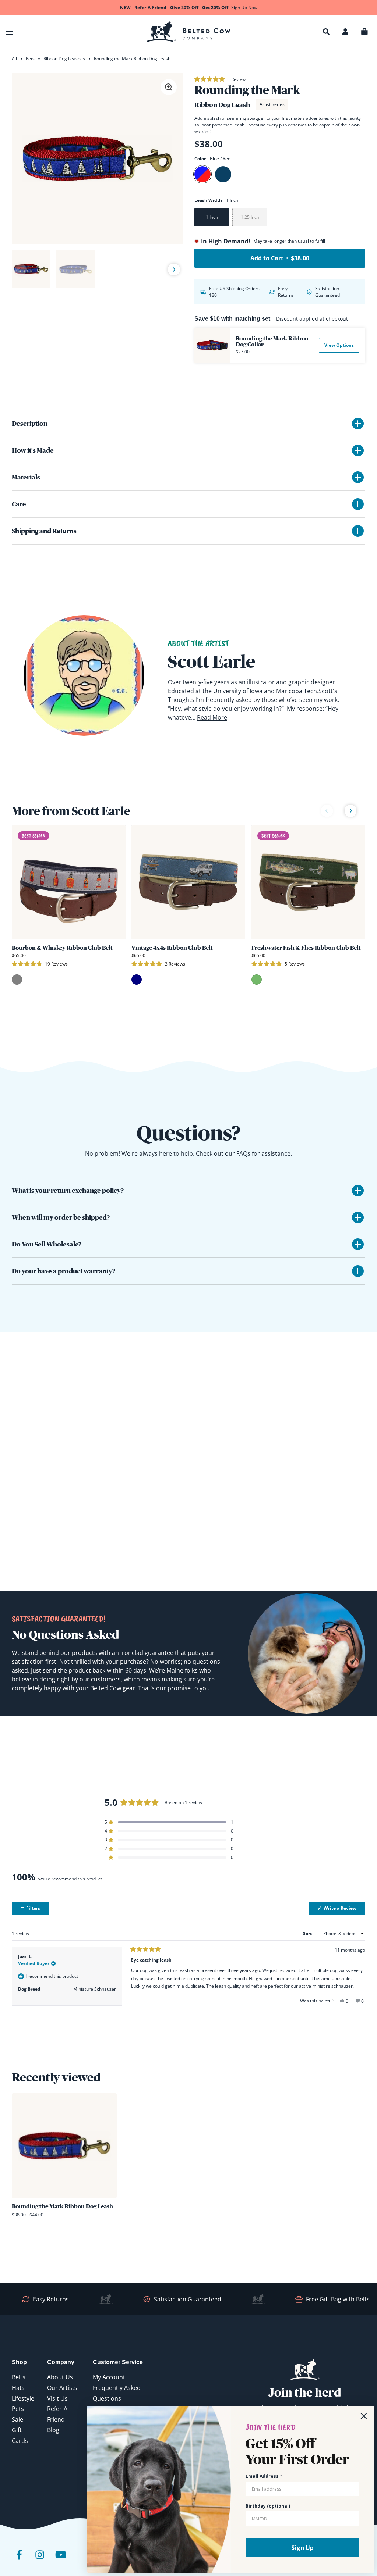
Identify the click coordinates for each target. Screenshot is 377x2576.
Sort (308, 1933)
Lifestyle (23, 2398)
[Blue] (223, 174)
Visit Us (57, 2398)
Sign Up (302, 2548)
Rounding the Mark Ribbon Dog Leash (62, 2206)
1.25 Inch (250, 217)
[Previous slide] (21, 270)
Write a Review (344, 1910)
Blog (53, 2430)
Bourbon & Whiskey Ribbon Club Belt (62, 948)
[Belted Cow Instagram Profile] (40, 2560)
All (14, 59)
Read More (212, 717)
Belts (19, 2377)
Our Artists (62, 2388)
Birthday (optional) (268, 2506)
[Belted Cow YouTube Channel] (60, 2560)
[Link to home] (189, 32)
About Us (60, 2377)
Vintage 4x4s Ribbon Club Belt (172, 948)
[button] (10, 32)
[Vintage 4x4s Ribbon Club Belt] (188, 882)
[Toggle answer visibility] (358, 1191)
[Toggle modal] (169, 87)
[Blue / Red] (202, 174)
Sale (17, 2419)
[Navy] (137, 980)
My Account (109, 2377)
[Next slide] (174, 270)
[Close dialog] (364, 2416)
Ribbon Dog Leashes (64, 59)
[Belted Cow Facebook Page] (19, 2560)
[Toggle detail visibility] (358, 424)
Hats (18, 2388)
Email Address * (264, 2476)
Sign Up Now (244, 8)
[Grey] (17, 980)
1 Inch (212, 217)
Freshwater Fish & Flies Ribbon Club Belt (306, 948)
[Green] (257, 980)
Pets (30, 59)
